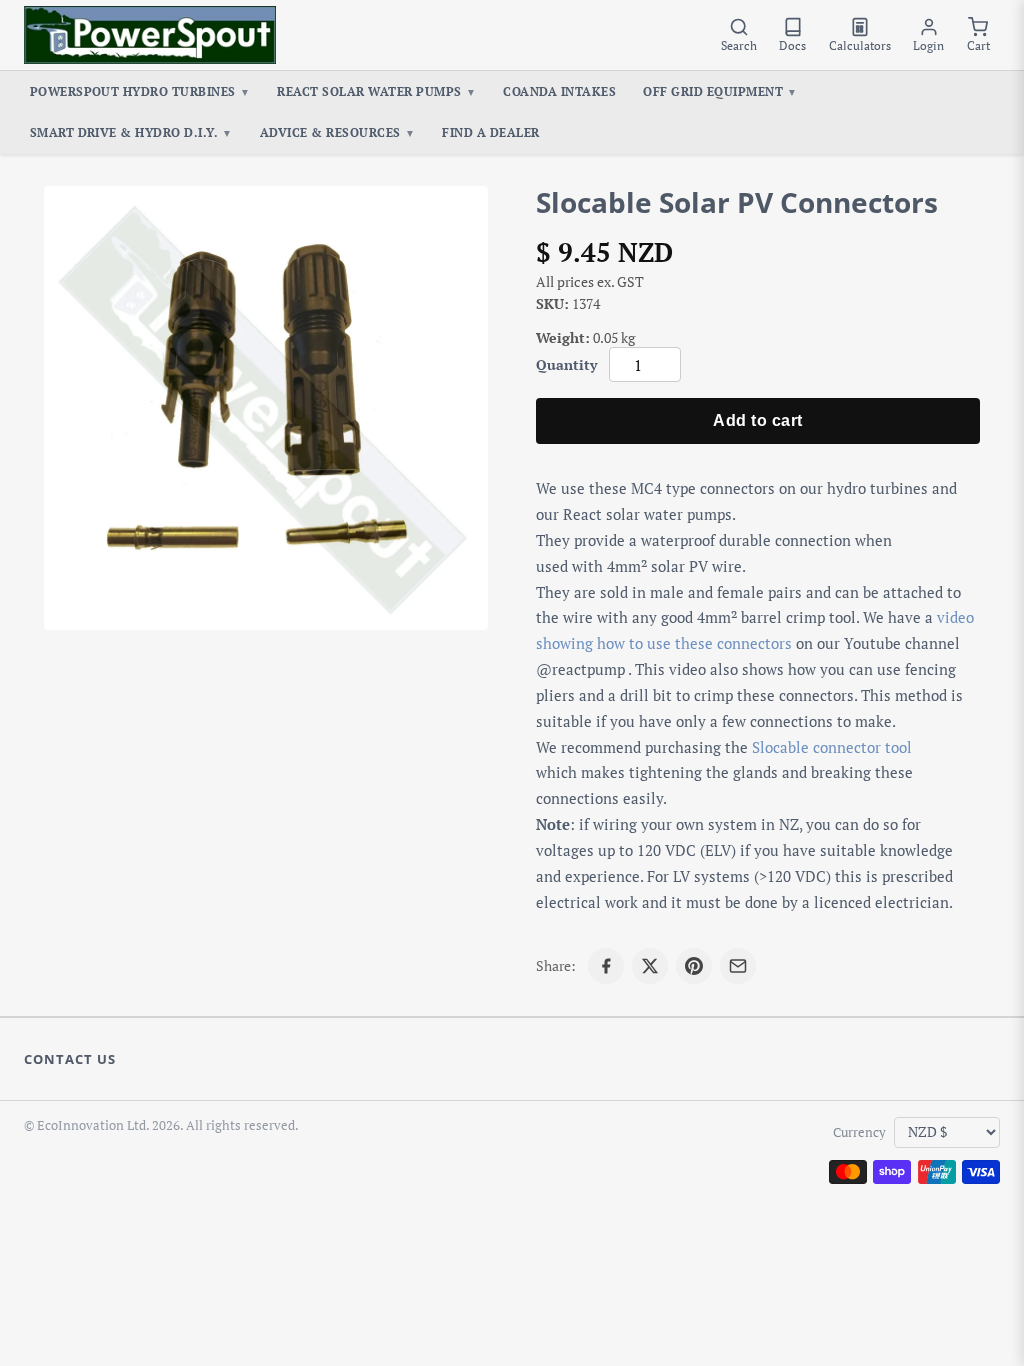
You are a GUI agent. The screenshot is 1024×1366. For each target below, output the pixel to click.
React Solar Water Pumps (376, 91)
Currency (859, 1132)
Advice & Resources (337, 132)
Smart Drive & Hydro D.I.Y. (131, 132)
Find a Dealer (490, 132)
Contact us (70, 1059)
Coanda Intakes (559, 91)
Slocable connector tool (832, 747)
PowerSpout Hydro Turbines (140, 91)
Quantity (566, 364)
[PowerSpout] (150, 35)
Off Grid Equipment (720, 91)
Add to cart (757, 420)
